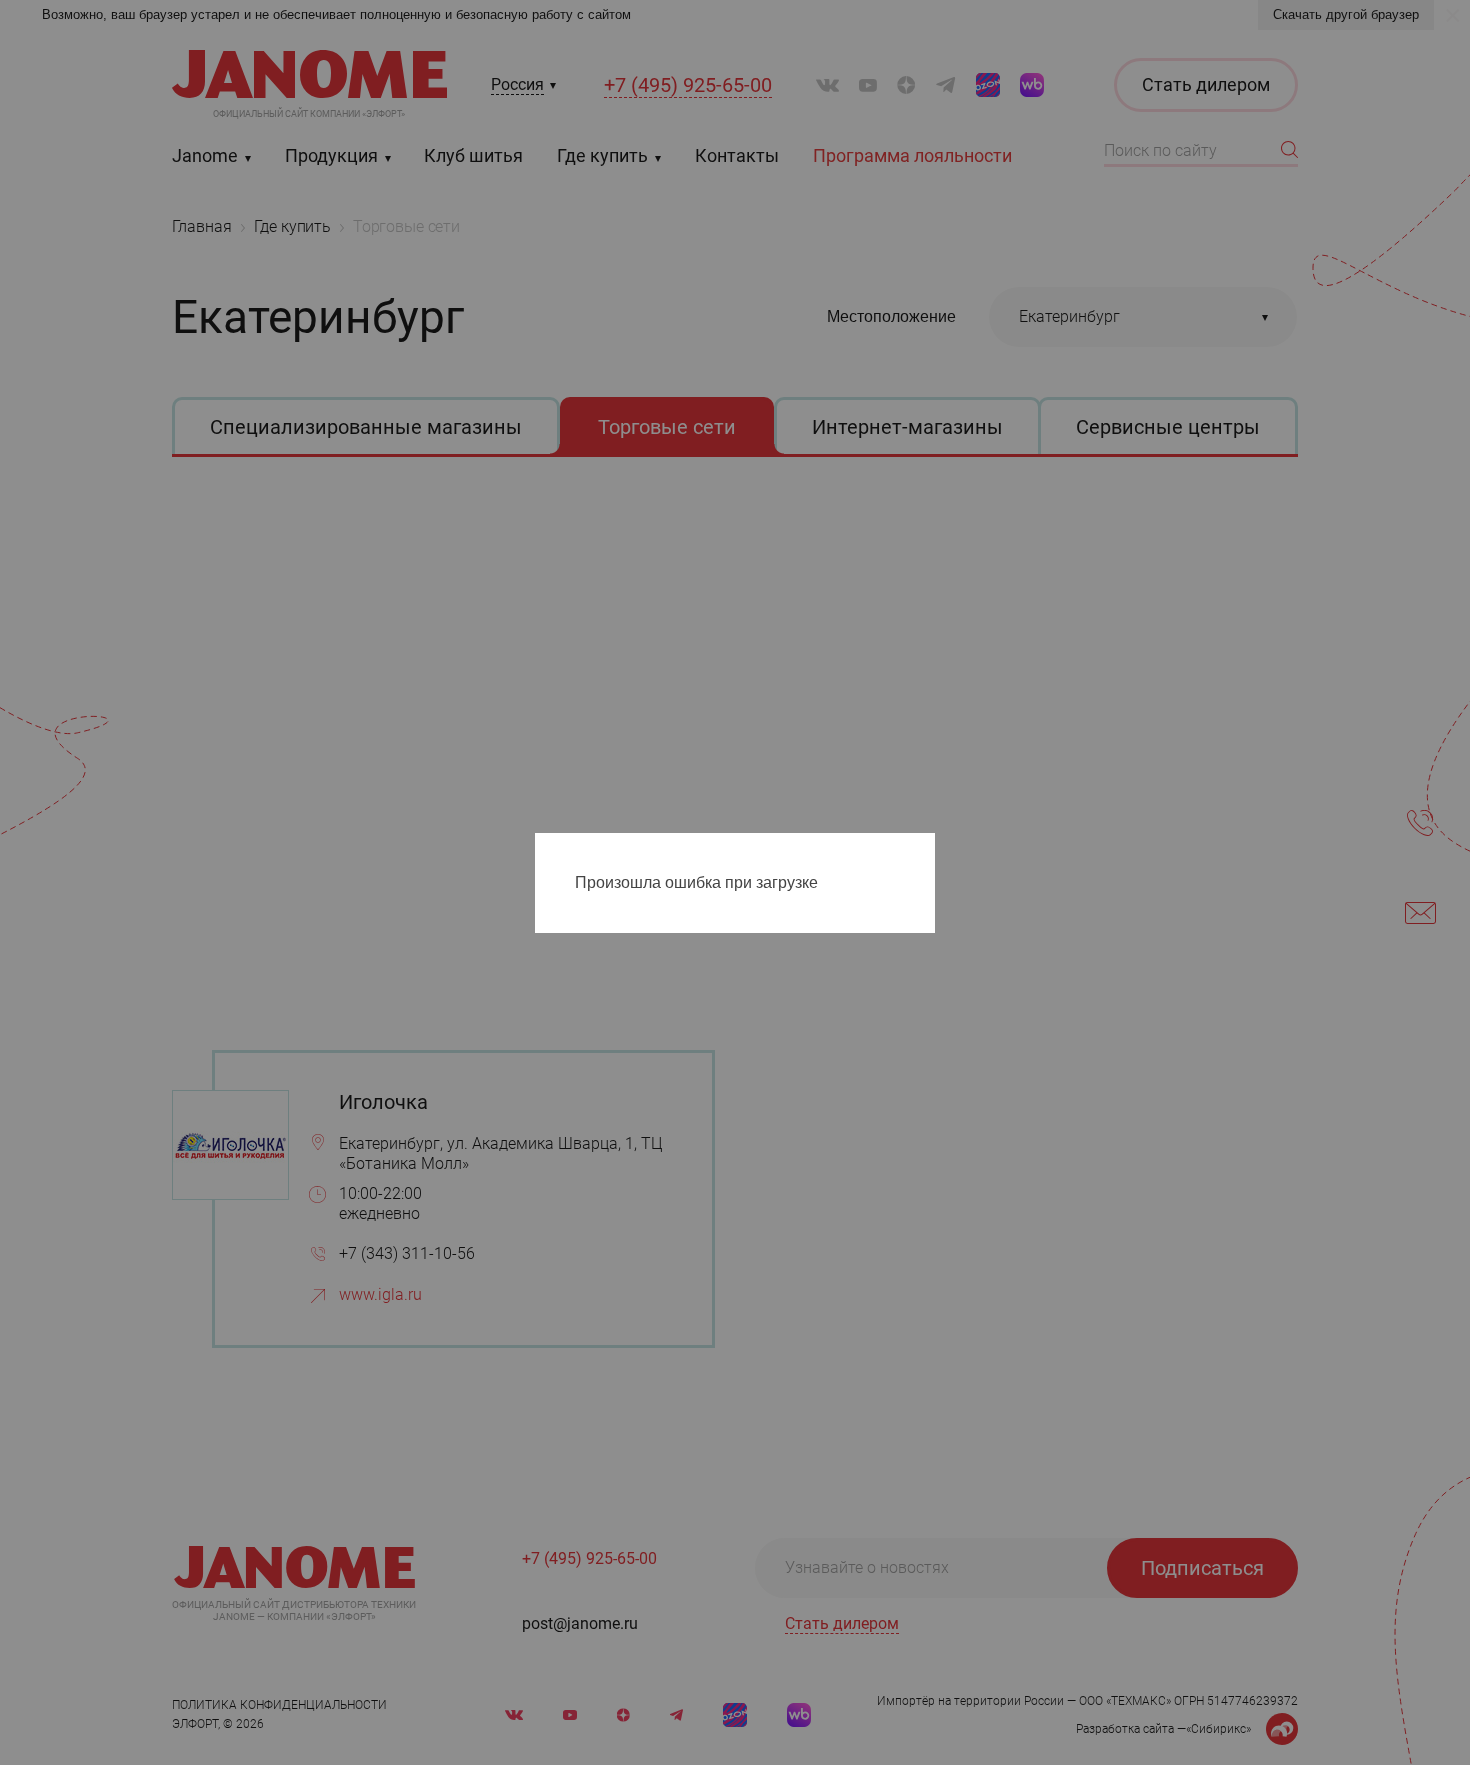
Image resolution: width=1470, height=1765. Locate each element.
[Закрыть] (925, 852)
